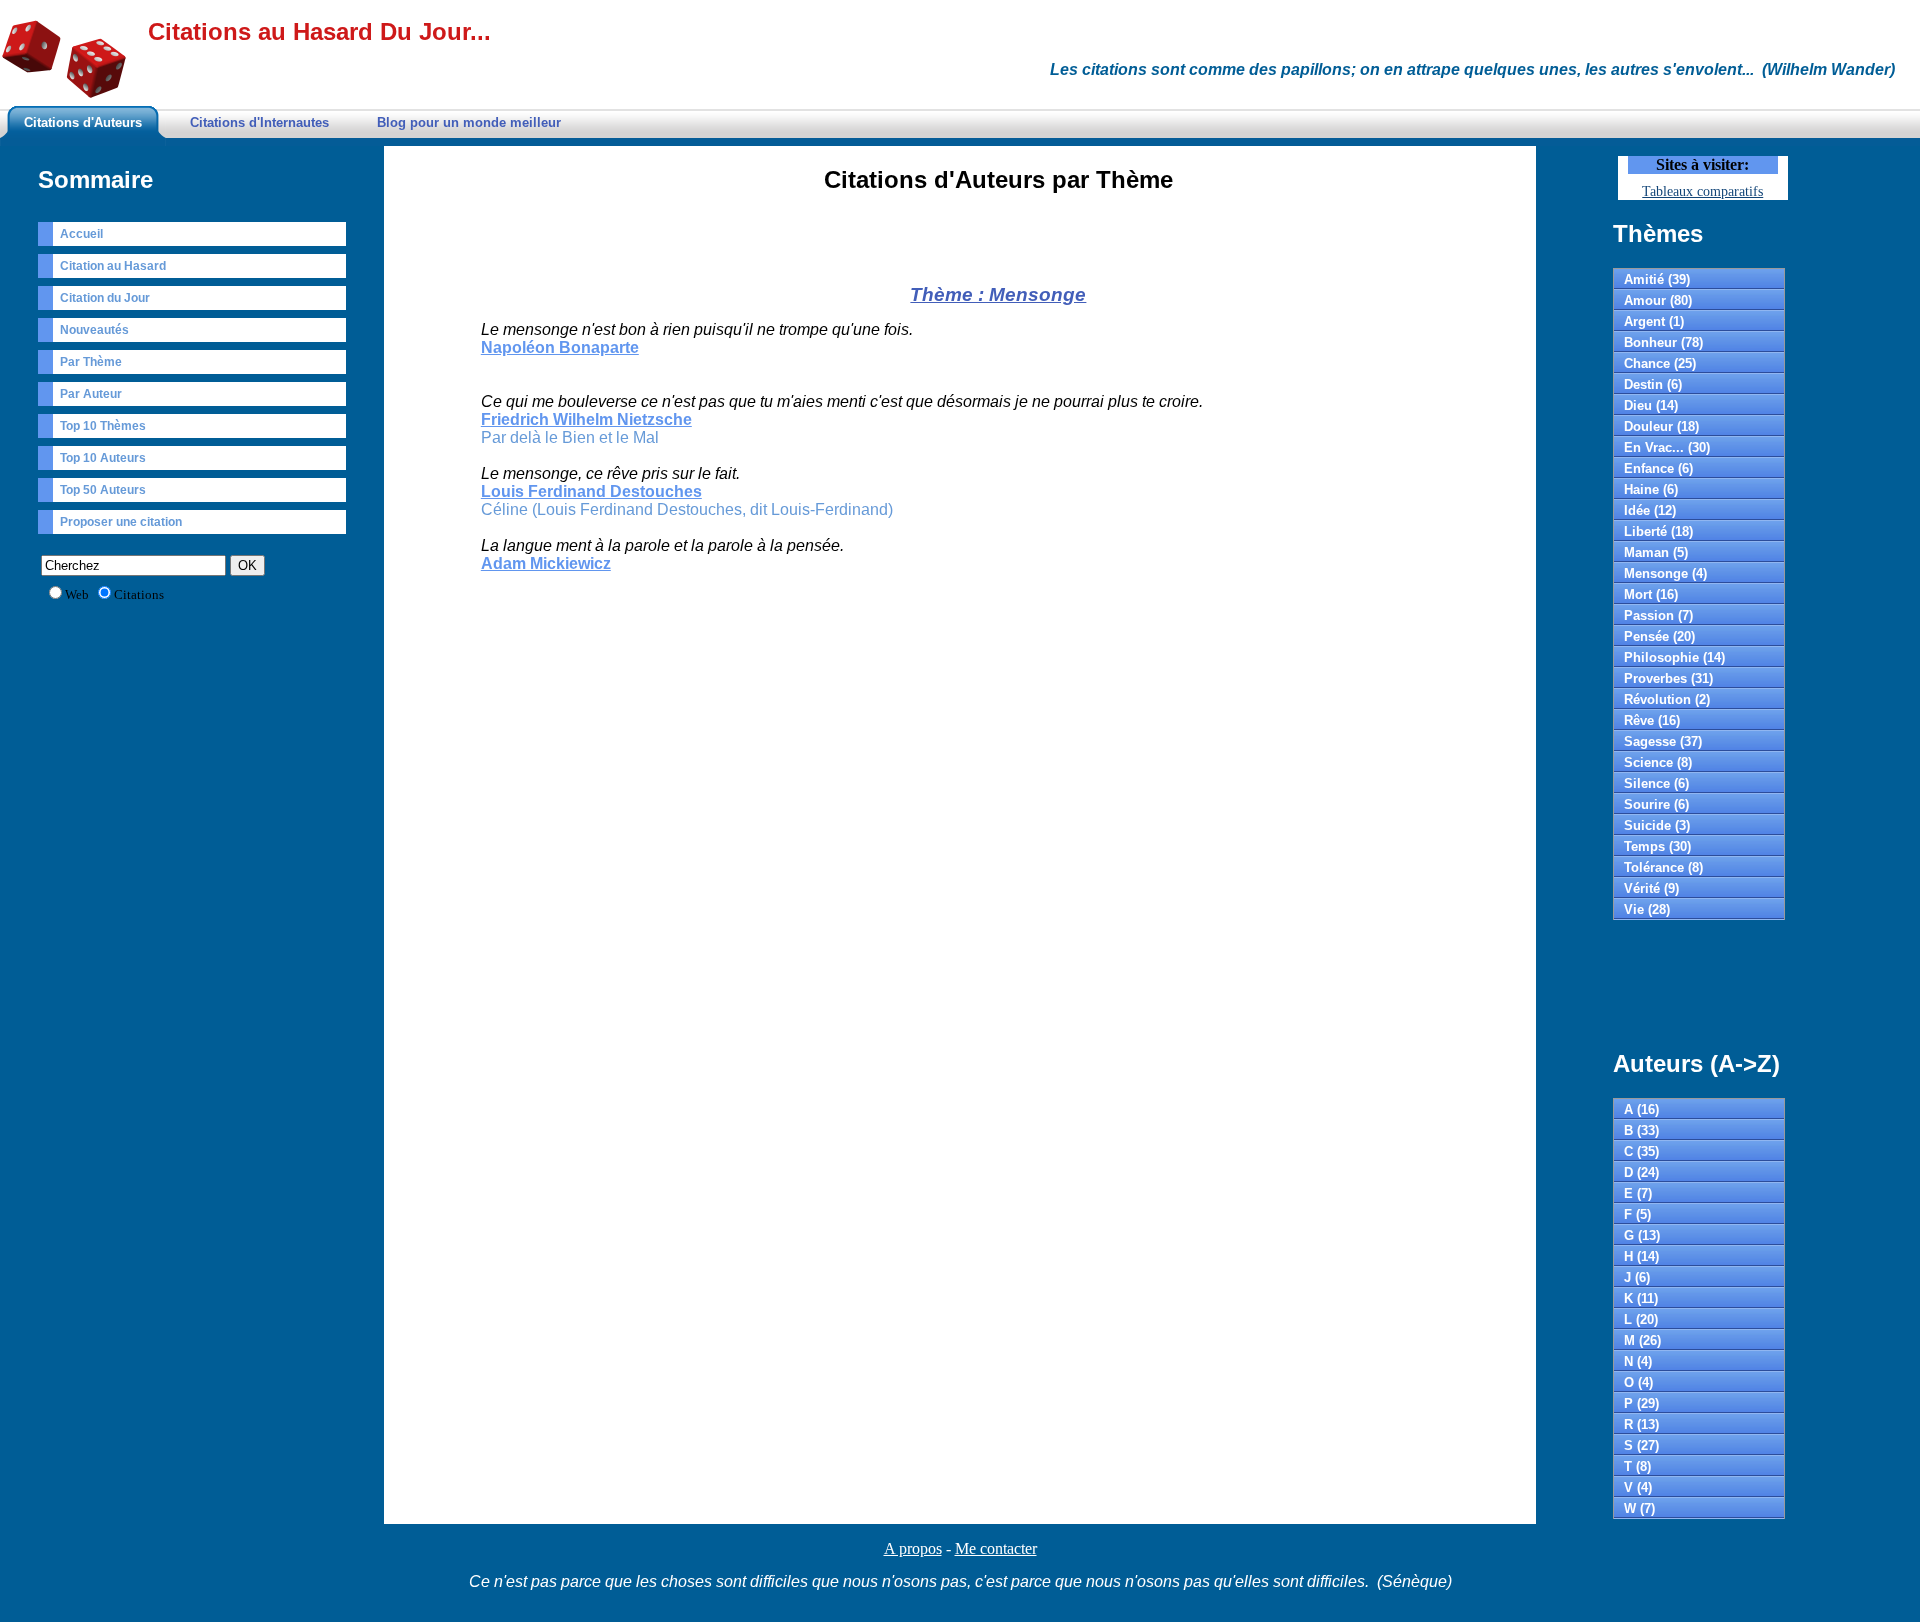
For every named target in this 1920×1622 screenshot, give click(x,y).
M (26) (1642, 1340)
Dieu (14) (1651, 405)
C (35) (1641, 1151)
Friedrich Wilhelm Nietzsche (586, 419)
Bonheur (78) (1663, 342)
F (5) (1637, 1214)
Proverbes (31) (1668, 678)
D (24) (1641, 1172)
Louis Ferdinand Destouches (591, 491)
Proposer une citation (121, 522)
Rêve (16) (1652, 720)
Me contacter (996, 1548)
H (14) (1641, 1256)
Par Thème (91, 362)
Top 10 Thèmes (103, 426)
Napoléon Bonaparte (560, 347)
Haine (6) (1651, 489)
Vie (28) (1647, 909)
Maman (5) (1656, 552)
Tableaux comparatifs (1702, 191)
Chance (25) (1660, 363)
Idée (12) (1650, 510)
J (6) (1637, 1277)
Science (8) (1658, 762)
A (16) (1641, 1109)
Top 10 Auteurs (103, 458)
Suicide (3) (1657, 825)
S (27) (1641, 1445)
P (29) (1641, 1403)
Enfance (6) (1658, 468)
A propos (913, 1548)
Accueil (81, 234)
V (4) (1638, 1487)
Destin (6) (1653, 384)
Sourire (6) (1656, 804)
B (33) (1641, 1130)
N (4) (1638, 1361)
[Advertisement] (998, 244)
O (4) (1638, 1382)
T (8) (1637, 1466)
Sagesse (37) (1663, 741)
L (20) (1641, 1319)
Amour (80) (1658, 300)
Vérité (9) (1651, 888)
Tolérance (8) (1663, 867)
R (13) (1641, 1424)
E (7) (1638, 1193)
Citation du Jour (105, 298)
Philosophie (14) (1674, 657)
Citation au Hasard (113, 266)
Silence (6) (1656, 783)
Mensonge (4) (1665, 573)
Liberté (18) (1658, 531)
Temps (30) (1657, 846)
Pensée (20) (1659, 636)
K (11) (1641, 1298)
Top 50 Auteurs (103, 490)
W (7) (1639, 1508)
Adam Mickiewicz (546, 563)
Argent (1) (1654, 321)
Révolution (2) (1667, 699)
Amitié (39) (1657, 279)
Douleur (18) (1661, 426)
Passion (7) (1658, 615)
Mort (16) (1651, 594)
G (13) (1642, 1235)
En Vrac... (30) (1667, 447)
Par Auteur (91, 394)
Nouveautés (94, 330)
